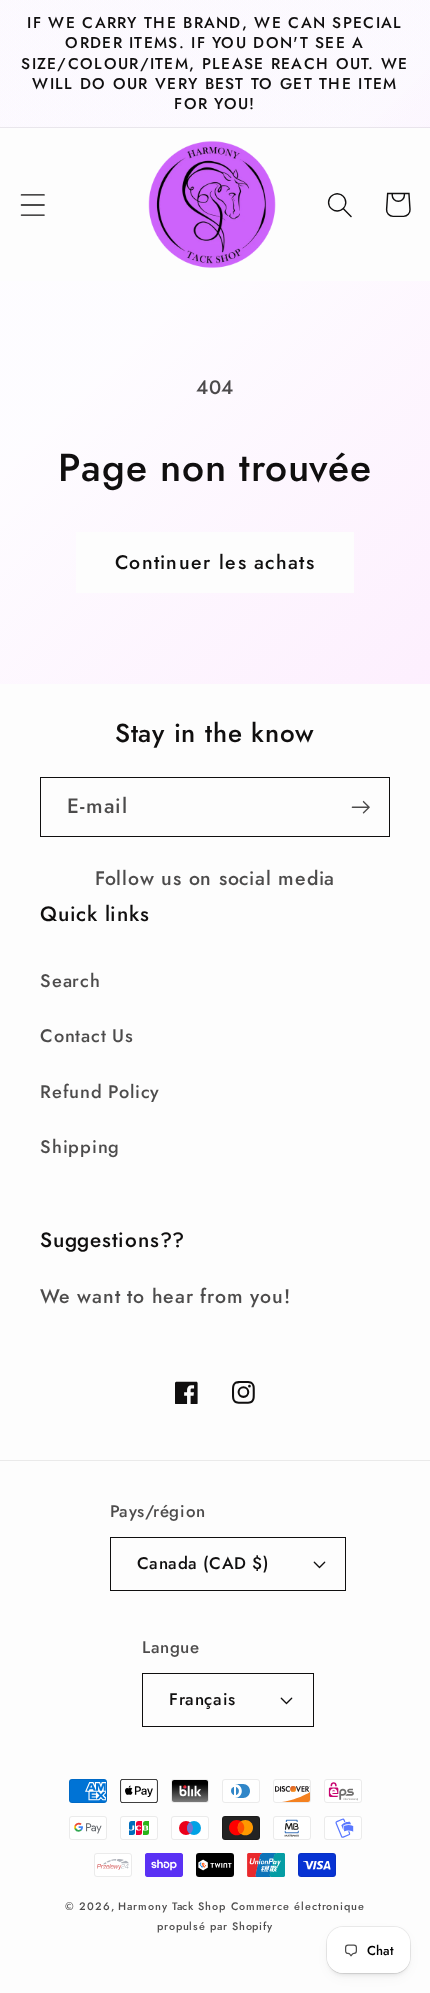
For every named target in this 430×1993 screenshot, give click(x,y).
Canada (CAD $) (202, 1563)
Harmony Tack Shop (171, 1906)
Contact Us (87, 1036)
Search (70, 981)
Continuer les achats (215, 562)
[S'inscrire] (360, 807)
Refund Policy (100, 1092)
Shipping (80, 1147)
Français (202, 1699)
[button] (32, 204)
